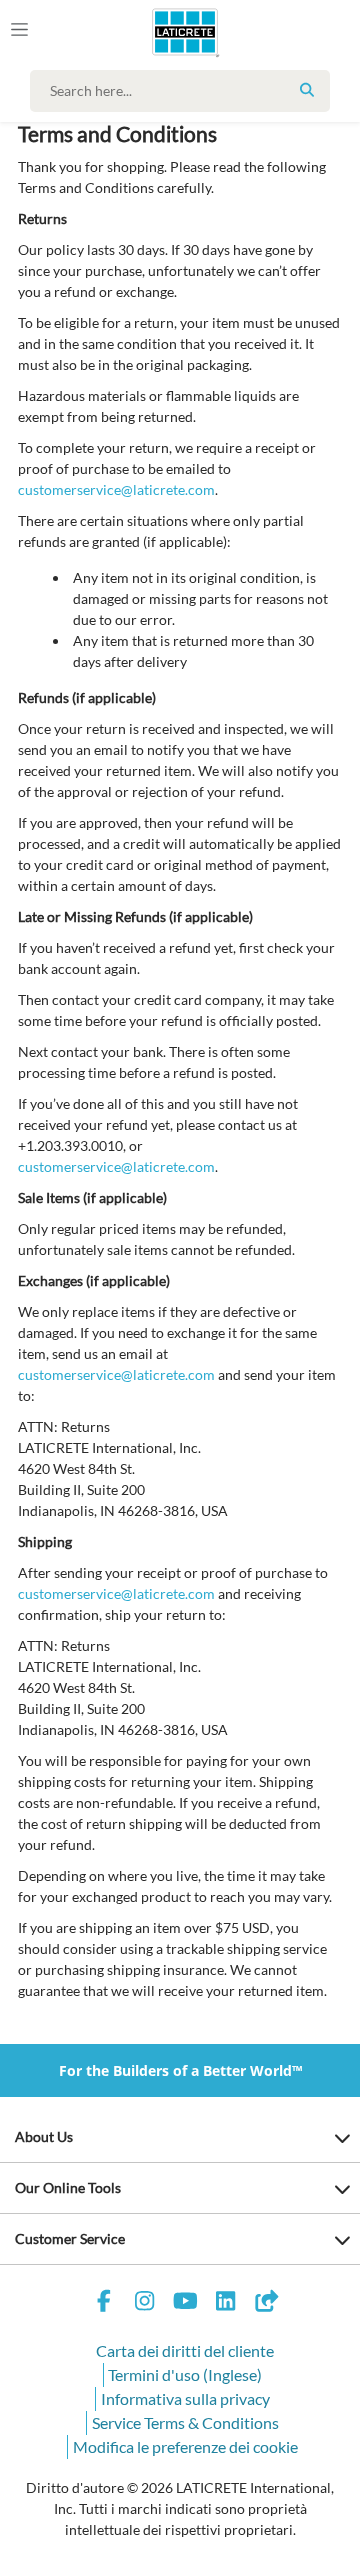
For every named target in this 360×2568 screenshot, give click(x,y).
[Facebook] (104, 2303)
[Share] (266, 2303)
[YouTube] (185, 2303)
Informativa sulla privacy (185, 2398)
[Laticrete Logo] (156, 32)
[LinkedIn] (226, 2303)
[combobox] (185, 91)
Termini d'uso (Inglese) (185, 2374)
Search (307, 90)
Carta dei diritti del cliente (185, 2350)
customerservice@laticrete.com (116, 489)
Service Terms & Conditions (185, 2422)
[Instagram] (145, 2303)
